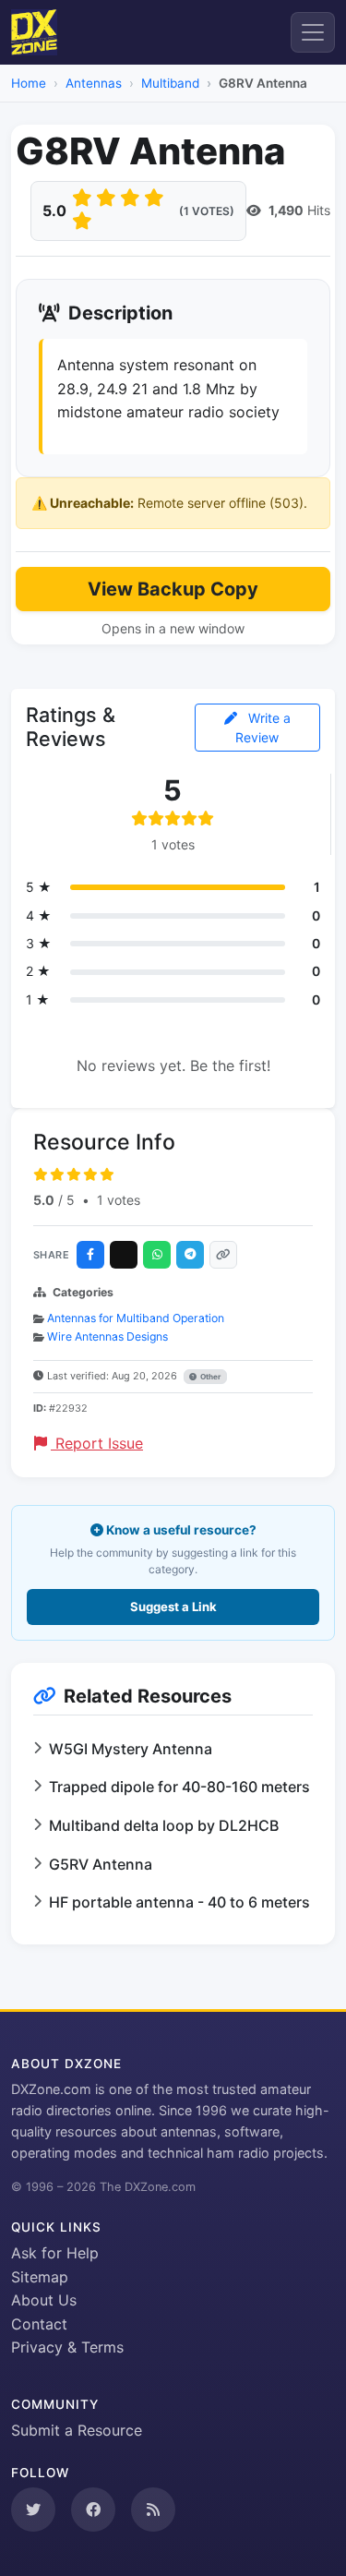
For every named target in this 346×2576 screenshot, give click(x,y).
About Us (44, 2300)
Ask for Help (55, 2253)
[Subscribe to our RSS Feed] (153, 2510)
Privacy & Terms (67, 2347)
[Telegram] (190, 1255)
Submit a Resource (77, 2430)
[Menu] (313, 32)
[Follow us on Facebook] (93, 2510)
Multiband (170, 83)
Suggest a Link (173, 1607)
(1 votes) (207, 211)
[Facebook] (90, 1255)
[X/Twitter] (124, 1255)
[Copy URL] (223, 1255)
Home (29, 83)
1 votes (119, 1200)
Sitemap (40, 2277)
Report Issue (97, 1443)
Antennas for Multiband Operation (136, 1318)
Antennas (94, 83)
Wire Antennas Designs (107, 1336)
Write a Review (263, 728)
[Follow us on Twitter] (33, 2510)
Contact (39, 2324)
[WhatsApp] (157, 1255)
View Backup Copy (173, 589)
